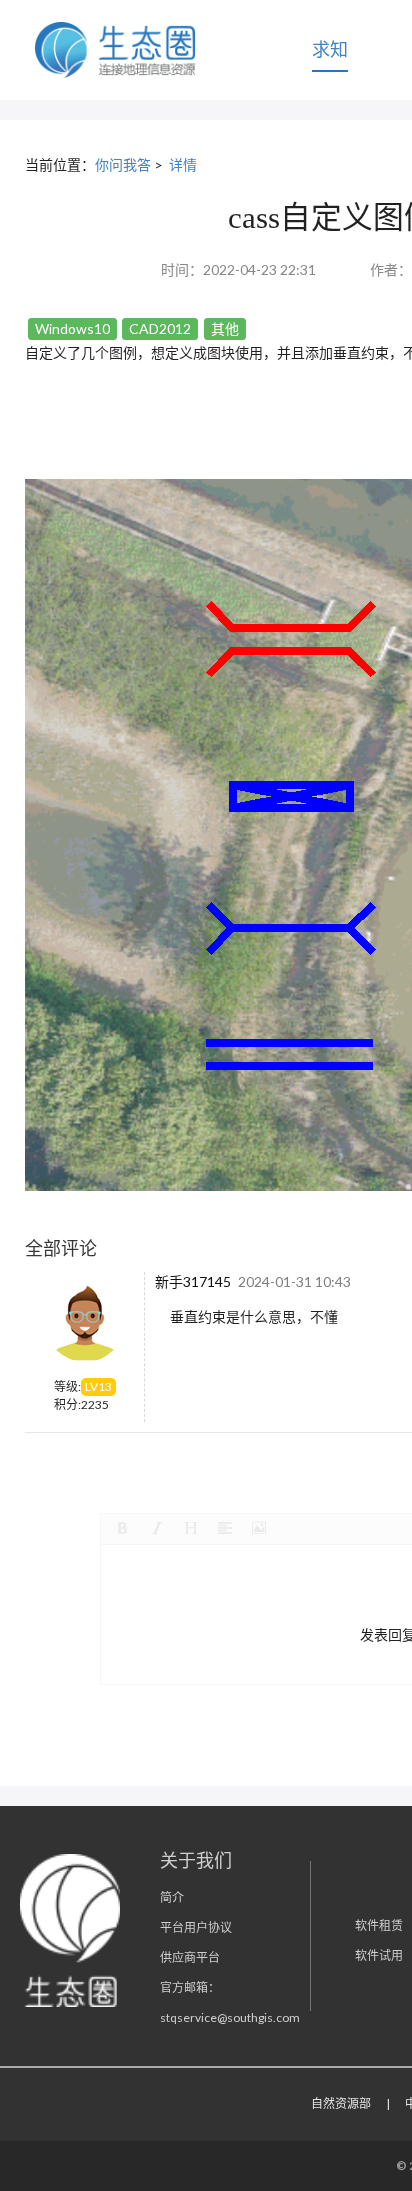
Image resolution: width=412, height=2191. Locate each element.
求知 (330, 49)
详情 (183, 164)
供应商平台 (190, 1957)
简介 (172, 1897)
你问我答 (123, 164)
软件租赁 (379, 1925)
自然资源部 (341, 2103)
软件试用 (379, 1955)
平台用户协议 (196, 1927)
